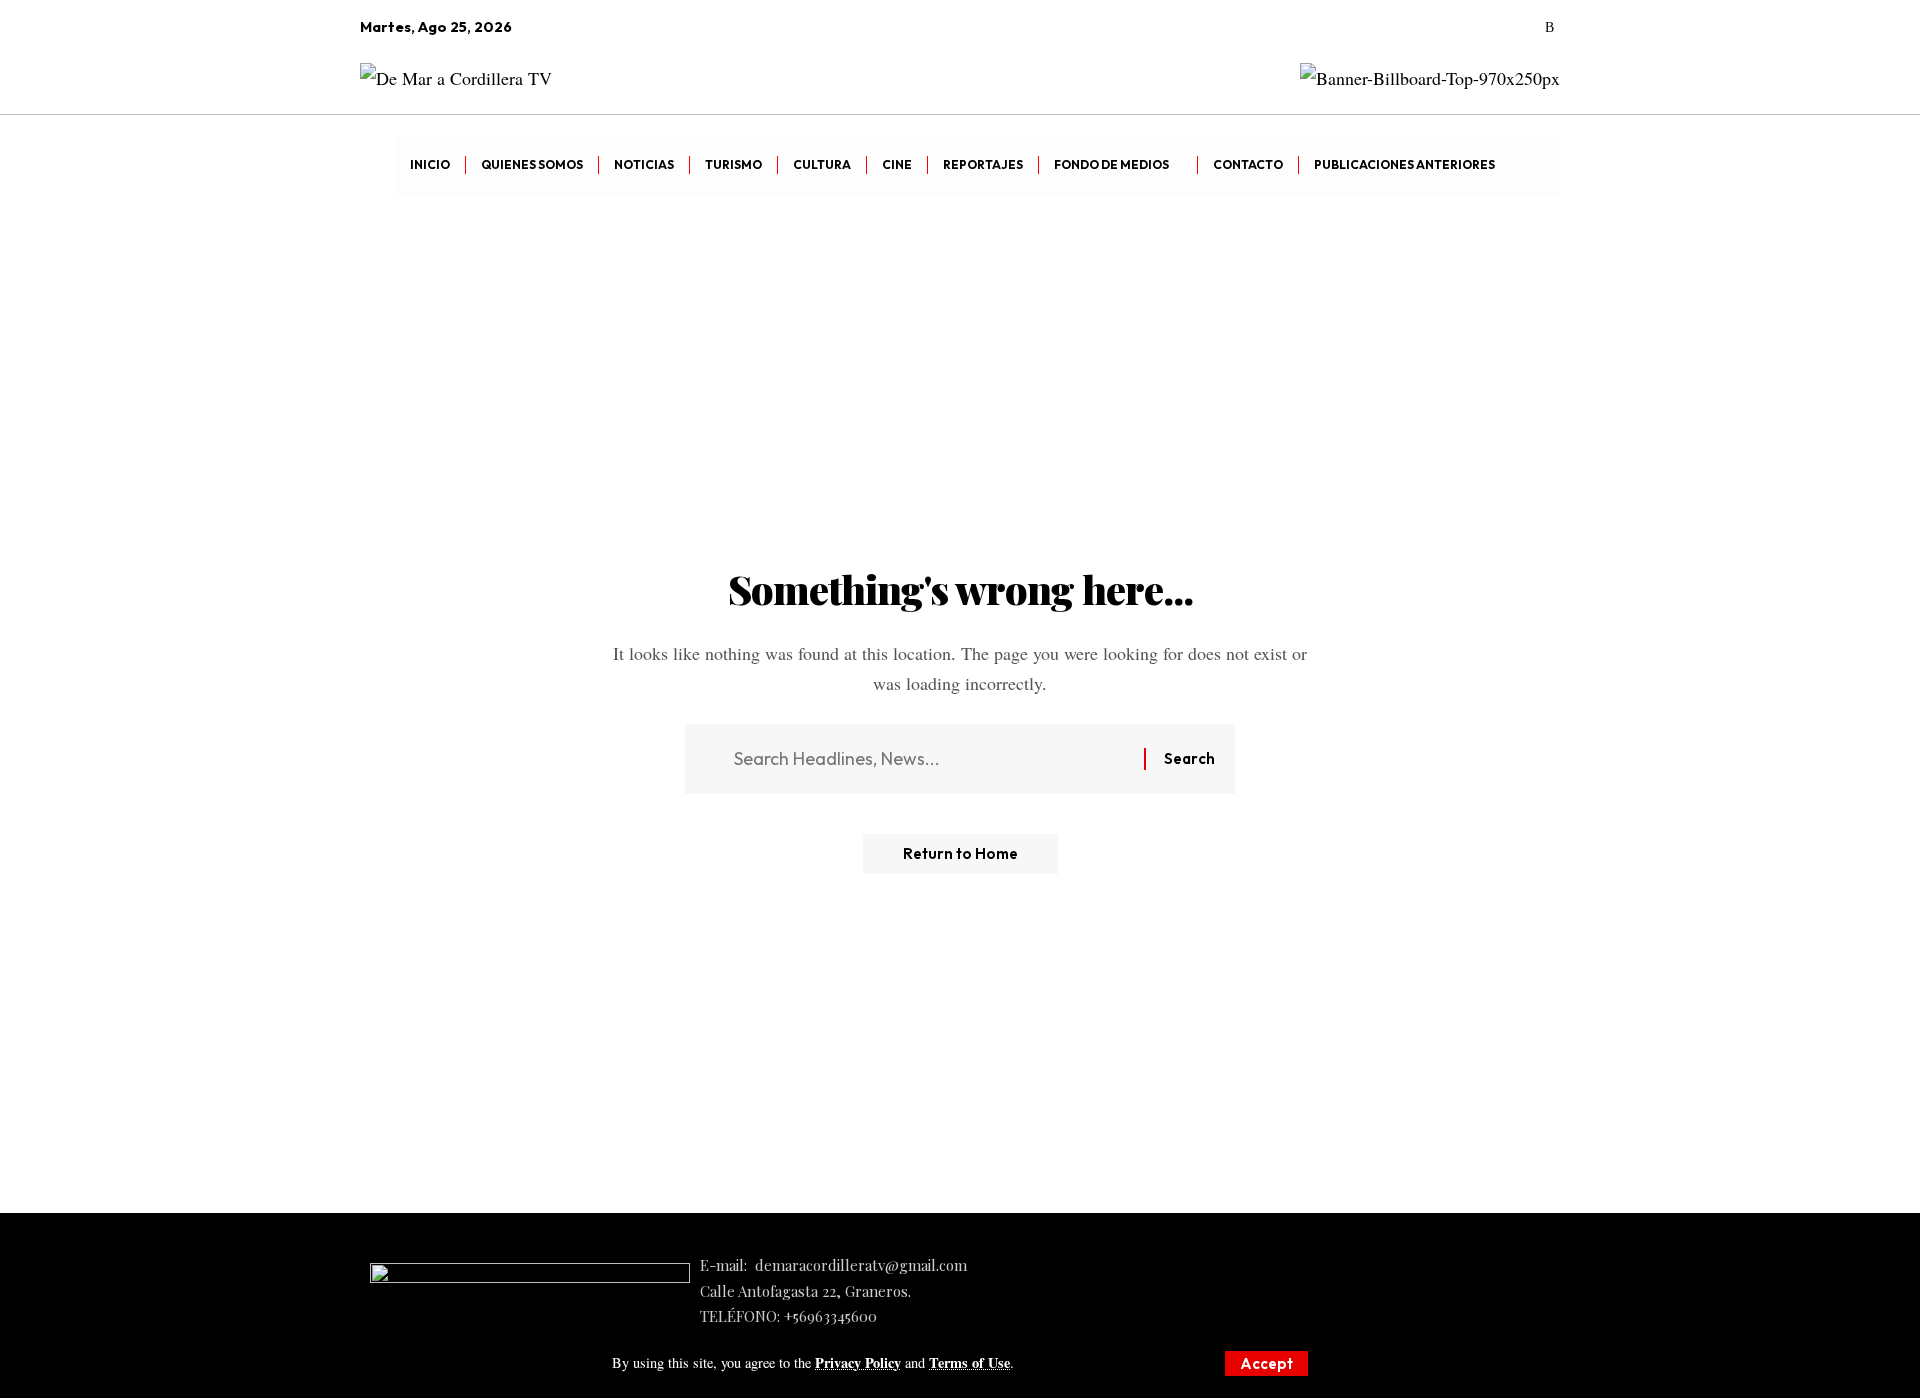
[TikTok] (1522, 28)
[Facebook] (1438, 28)
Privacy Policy (858, 1362)
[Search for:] (931, 759)
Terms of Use (969, 1362)
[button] (1266, 1363)
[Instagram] (1494, 28)
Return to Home (960, 853)
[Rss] (1549, 28)
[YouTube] (1466, 28)
